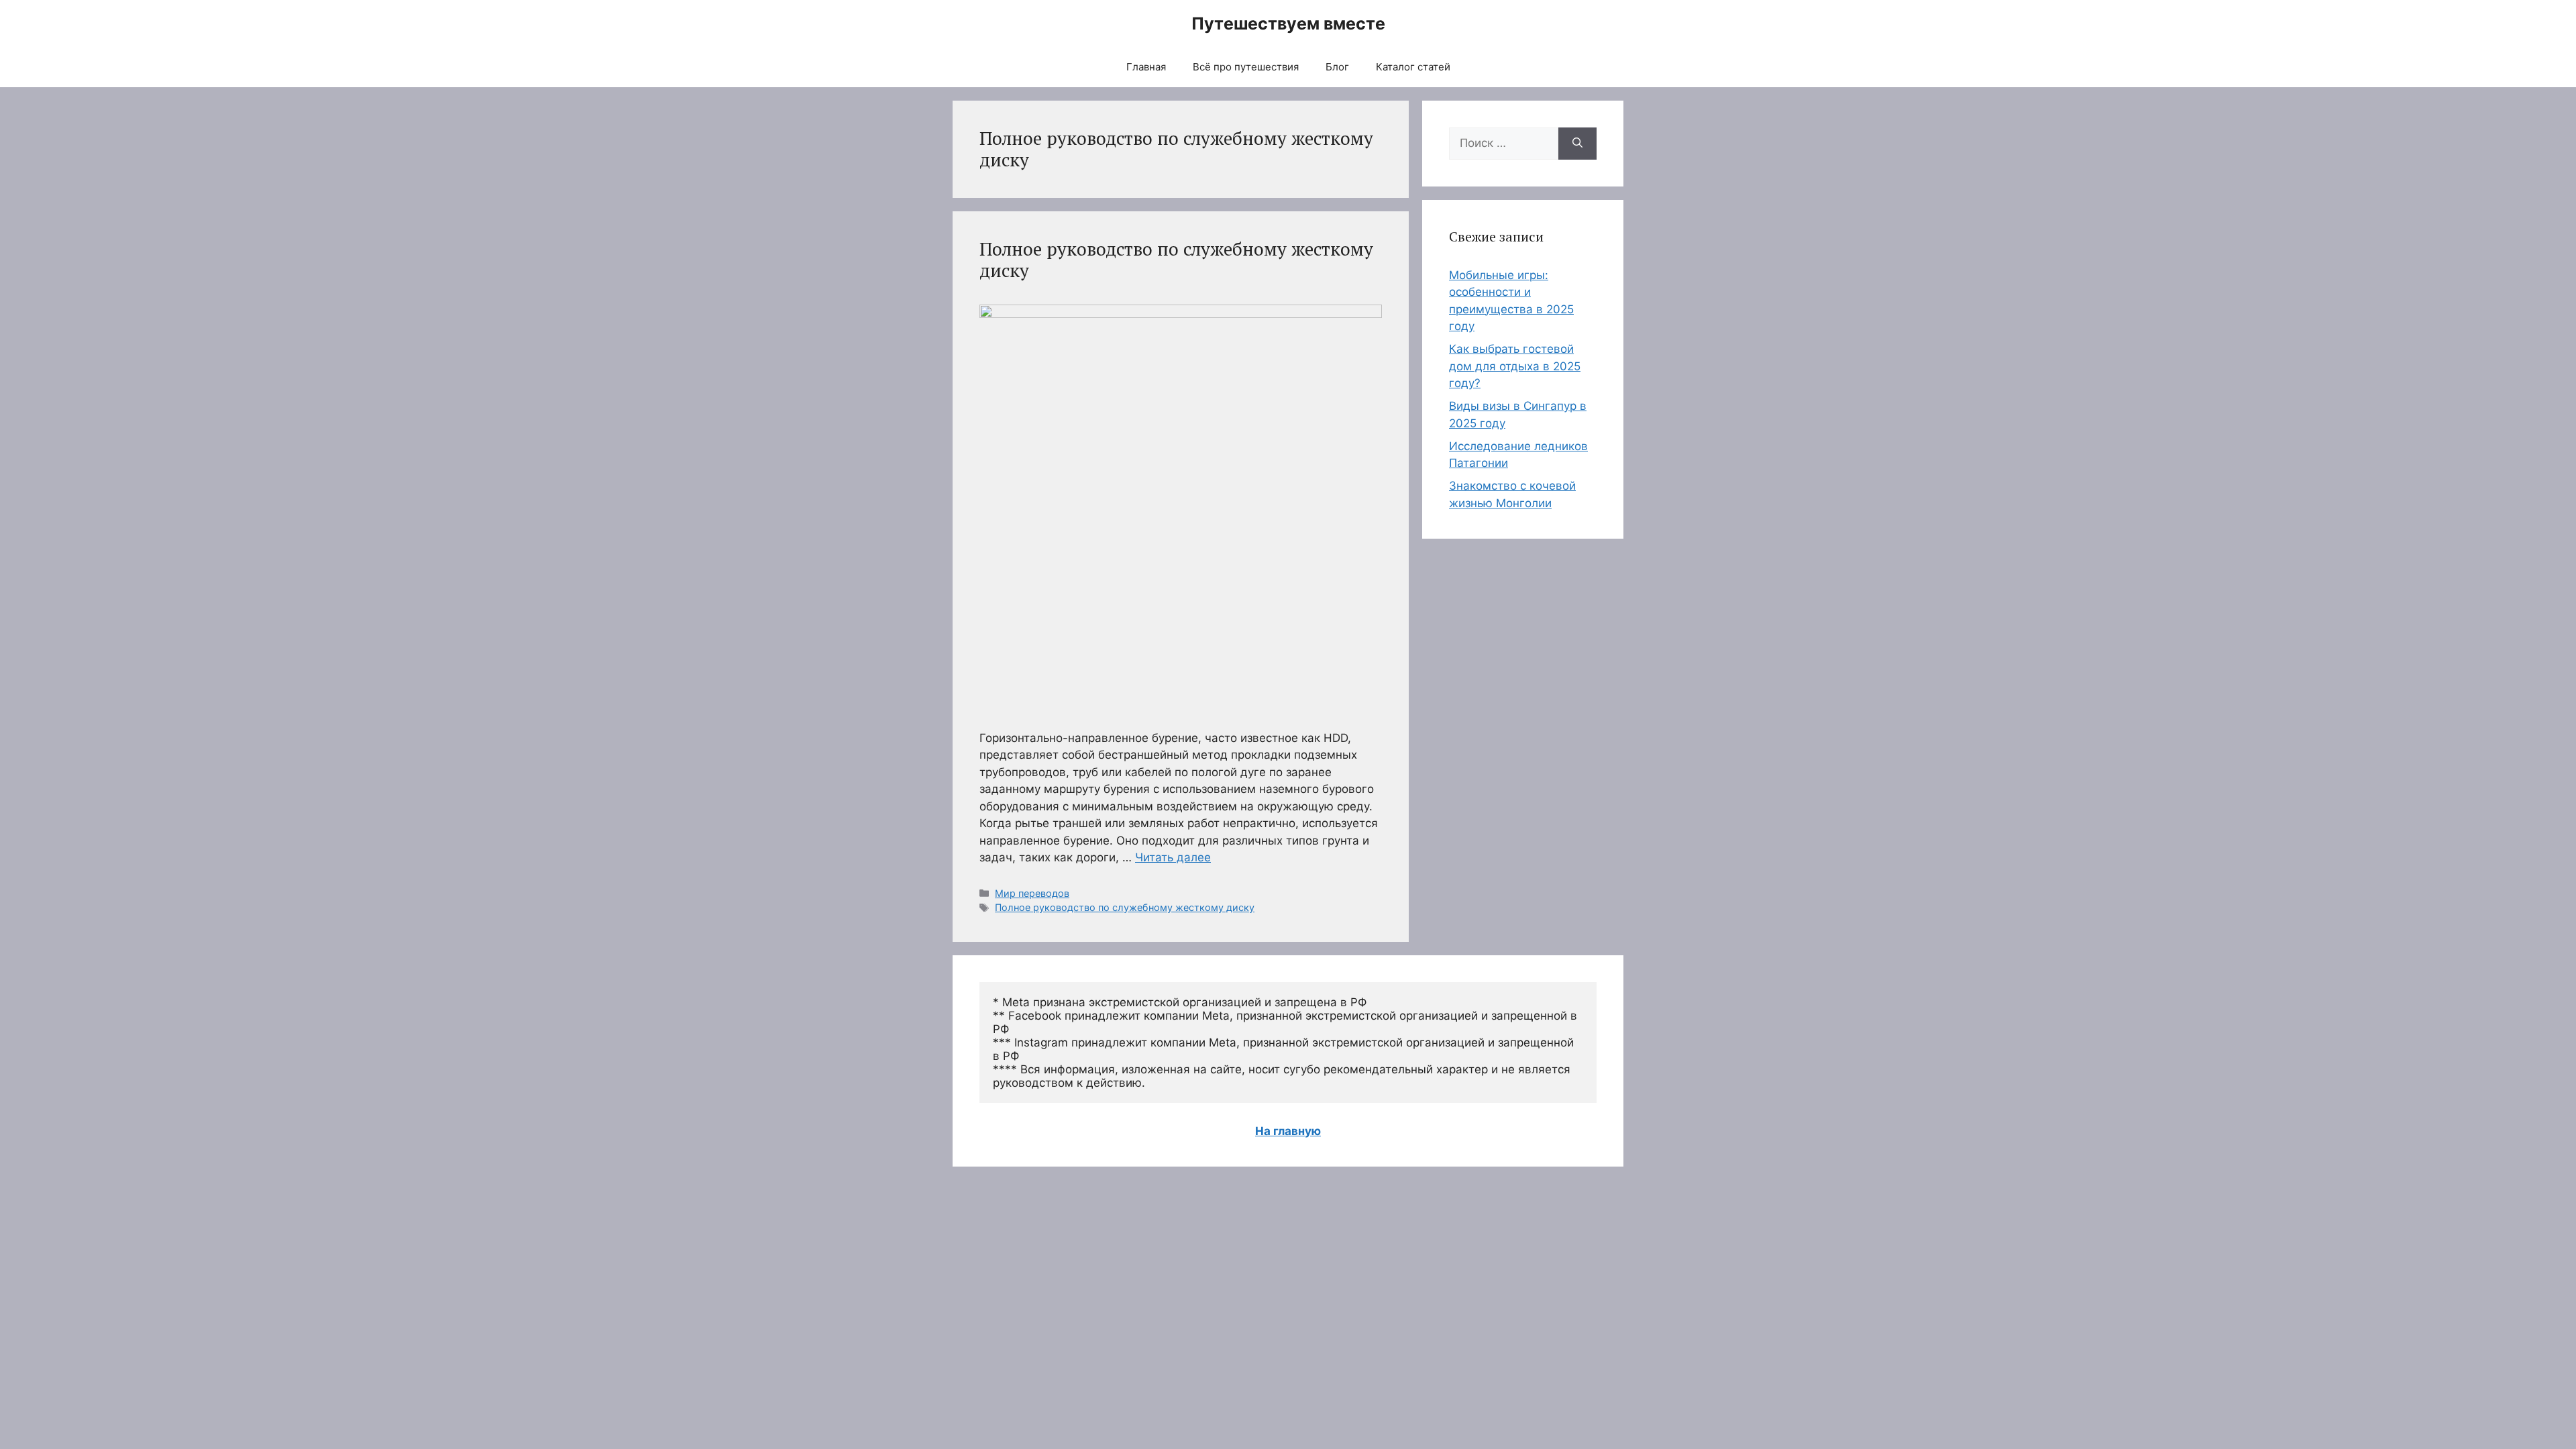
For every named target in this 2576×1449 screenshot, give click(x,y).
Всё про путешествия (1246, 67)
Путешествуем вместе (1288, 23)
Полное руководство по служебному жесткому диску (1176, 260)
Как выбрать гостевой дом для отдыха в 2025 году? (1515, 366)
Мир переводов (1032, 893)
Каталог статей (1413, 67)
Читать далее (1173, 857)
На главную (1288, 1131)
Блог (1337, 67)
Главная (1146, 67)
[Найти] (1577, 144)
